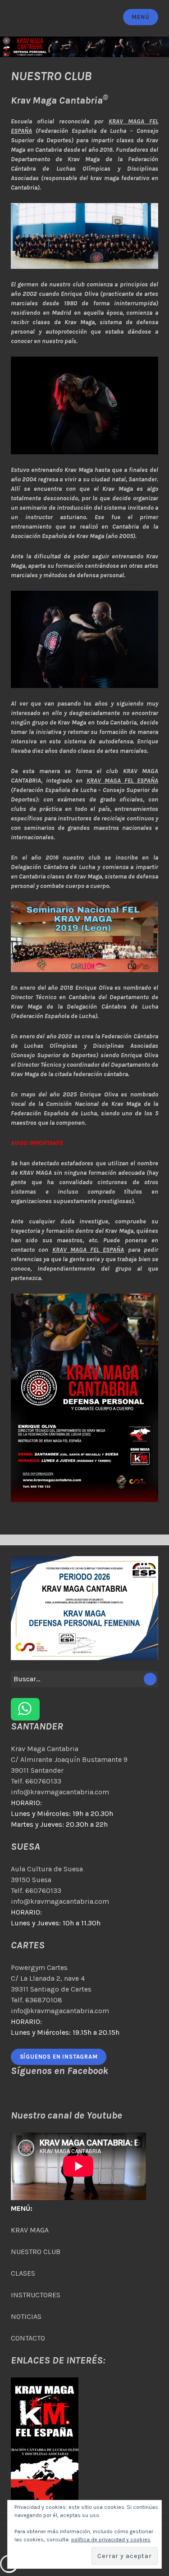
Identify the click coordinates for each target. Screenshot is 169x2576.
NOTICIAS (26, 2316)
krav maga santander (45, 1518)
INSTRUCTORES (36, 2295)
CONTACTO (28, 2338)
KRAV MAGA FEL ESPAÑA (123, 781)
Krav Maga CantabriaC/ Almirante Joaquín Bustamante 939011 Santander (69, 1759)
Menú (140, 17)
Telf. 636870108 (37, 2000)
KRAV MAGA (30, 2230)
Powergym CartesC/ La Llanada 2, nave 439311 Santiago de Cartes (51, 1978)
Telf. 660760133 (36, 1781)
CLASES (23, 2273)
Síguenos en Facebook (59, 2071)
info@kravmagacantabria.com (60, 1792)
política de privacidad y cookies (111, 2540)
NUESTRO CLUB (36, 2252)
